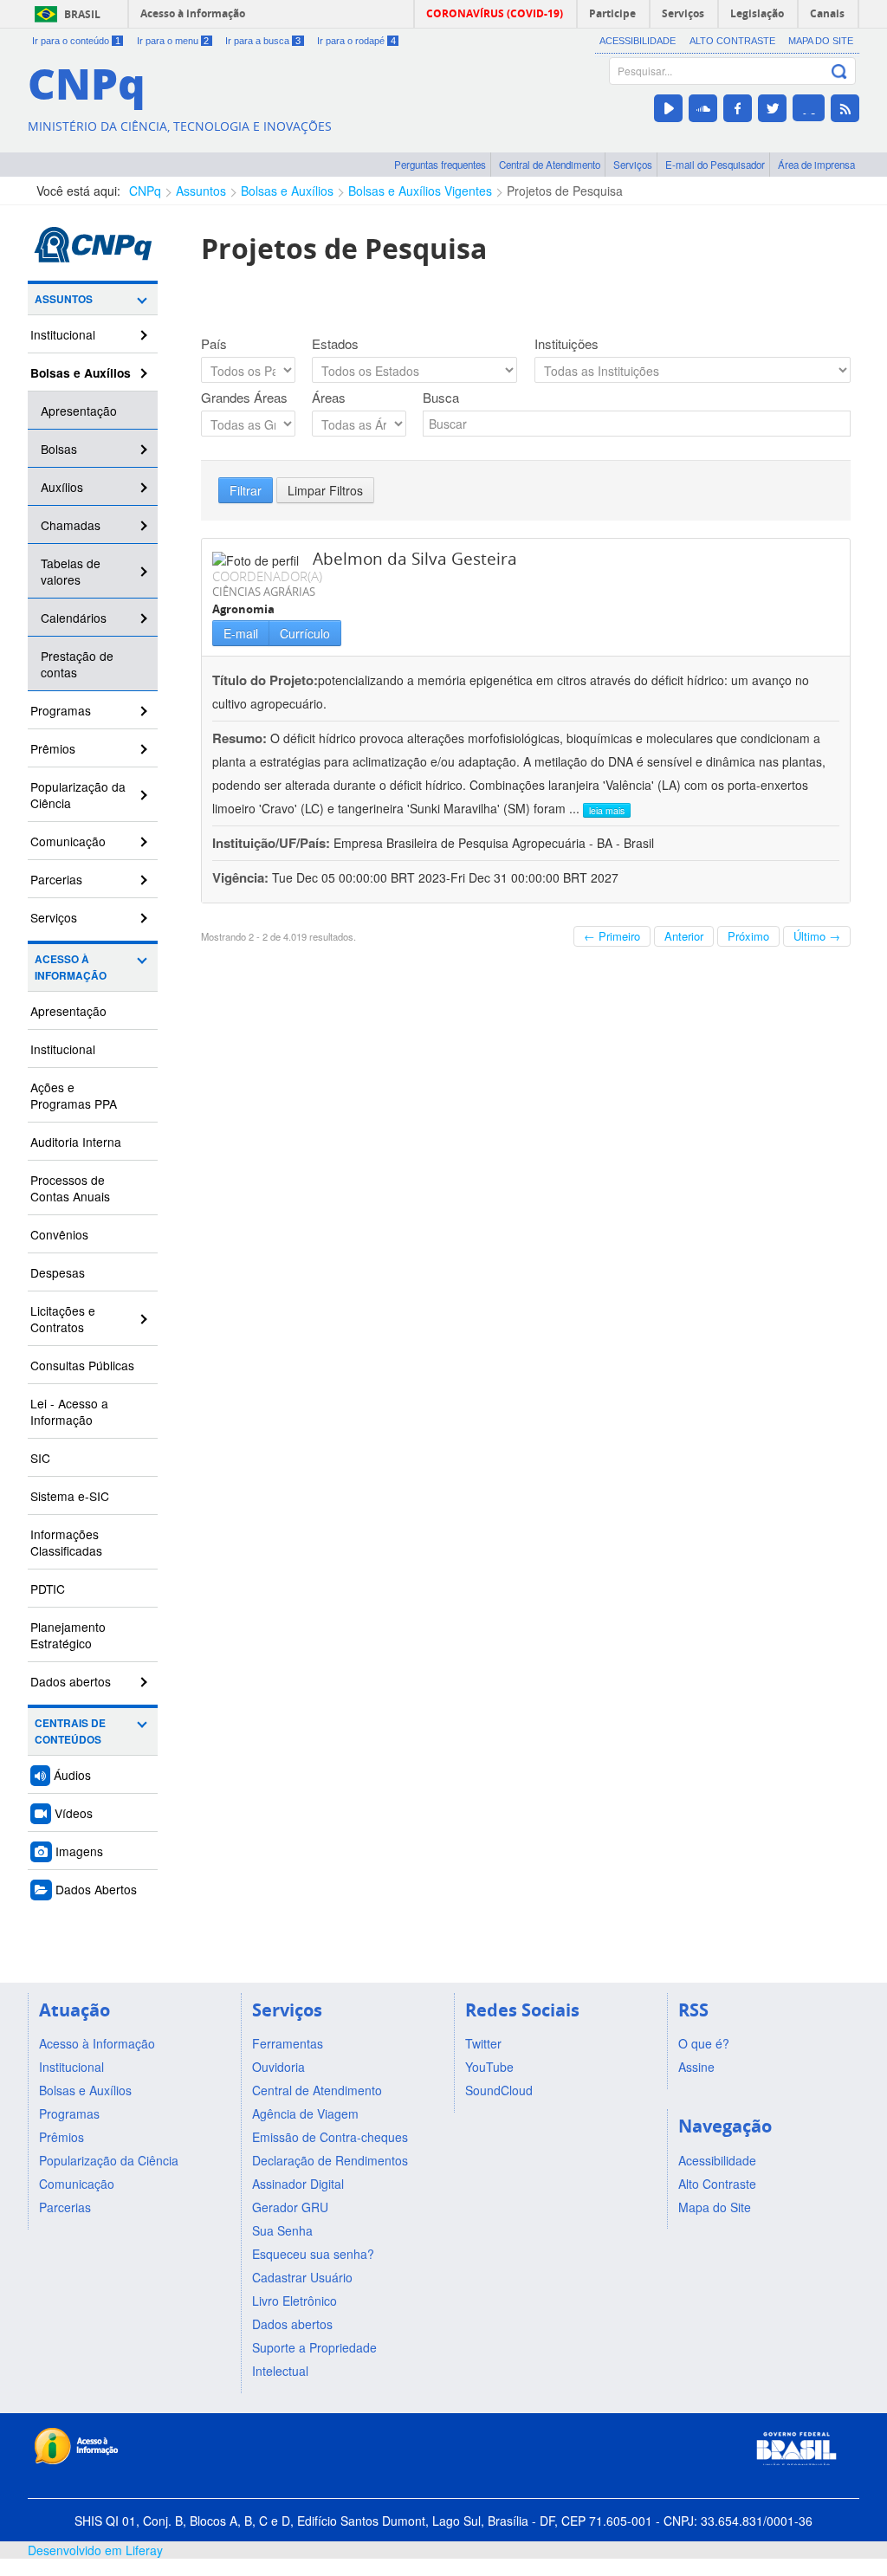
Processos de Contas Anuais (70, 1188)
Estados (335, 344)
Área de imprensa (816, 165)
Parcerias (56, 879)
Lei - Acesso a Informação (69, 1411)
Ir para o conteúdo (76, 41)
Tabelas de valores (71, 571)
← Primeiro (612, 936)
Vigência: (242, 877)
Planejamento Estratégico (68, 1635)
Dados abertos (71, 1681)
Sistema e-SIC (70, 1496)
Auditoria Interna (76, 1142)
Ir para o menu (173, 41)
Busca (441, 398)
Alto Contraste (732, 41)
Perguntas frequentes (440, 165)
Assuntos (201, 191)
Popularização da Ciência (78, 795)
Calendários (74, 618)
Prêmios (53, 748)
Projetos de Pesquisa (565, 191)
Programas (61, 710)
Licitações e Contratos (63, 1319)
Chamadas (71, 525)
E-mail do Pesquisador (715, 165)
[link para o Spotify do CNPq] (809, 108)
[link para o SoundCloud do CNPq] (703, 108)
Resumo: (240, 738)
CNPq (145, 191)
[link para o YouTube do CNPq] (668, 108)
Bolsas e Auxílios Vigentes (420, 191)
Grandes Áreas (244, 398)
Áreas (329, 398)
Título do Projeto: (265, 680)
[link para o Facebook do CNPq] (738, 108)
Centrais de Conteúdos (70, 1731)
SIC (40, 1458)
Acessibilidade (638, 41)
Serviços (633, 165)
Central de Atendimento (550, 165)
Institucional (63, 334)
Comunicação (68, 841)
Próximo (748, 936)
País (214, 344)
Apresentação (79, 411)
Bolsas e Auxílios (287, 191)
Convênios (59, 1234)
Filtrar (246, 490)
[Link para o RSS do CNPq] (845, 108)
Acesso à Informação (71, 968)
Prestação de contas (77, 664)
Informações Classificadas (66, 1542)
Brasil (82, 14)
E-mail (241, 633)
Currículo (305, 633)
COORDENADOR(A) (267, 576)
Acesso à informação (193, 13)
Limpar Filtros (325, 490)
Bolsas (59, 449)
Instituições (567, 344)
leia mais (607, 810)
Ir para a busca (263, 41)
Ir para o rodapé (356, 41)
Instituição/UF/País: (273, 843)
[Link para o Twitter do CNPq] (772, 108)
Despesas (58, 1272)
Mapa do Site (821, 41)
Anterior (684, 936)
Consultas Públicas (82, 1365)
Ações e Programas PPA (74, 1095)
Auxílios (62, 487)
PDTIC (48, 1589)
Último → (817, 936)
